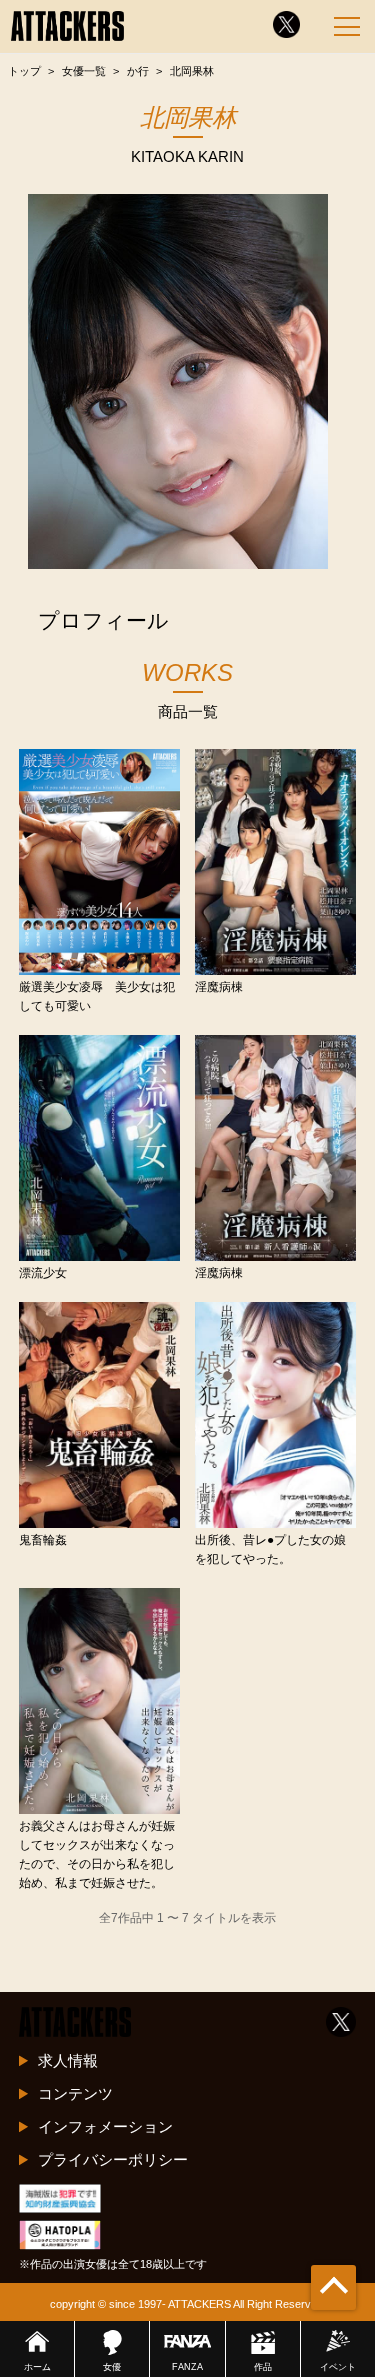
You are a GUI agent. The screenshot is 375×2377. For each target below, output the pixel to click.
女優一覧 (84, 71)
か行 (138, 71)
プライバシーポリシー (113, 2159)
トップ (24, 71)
